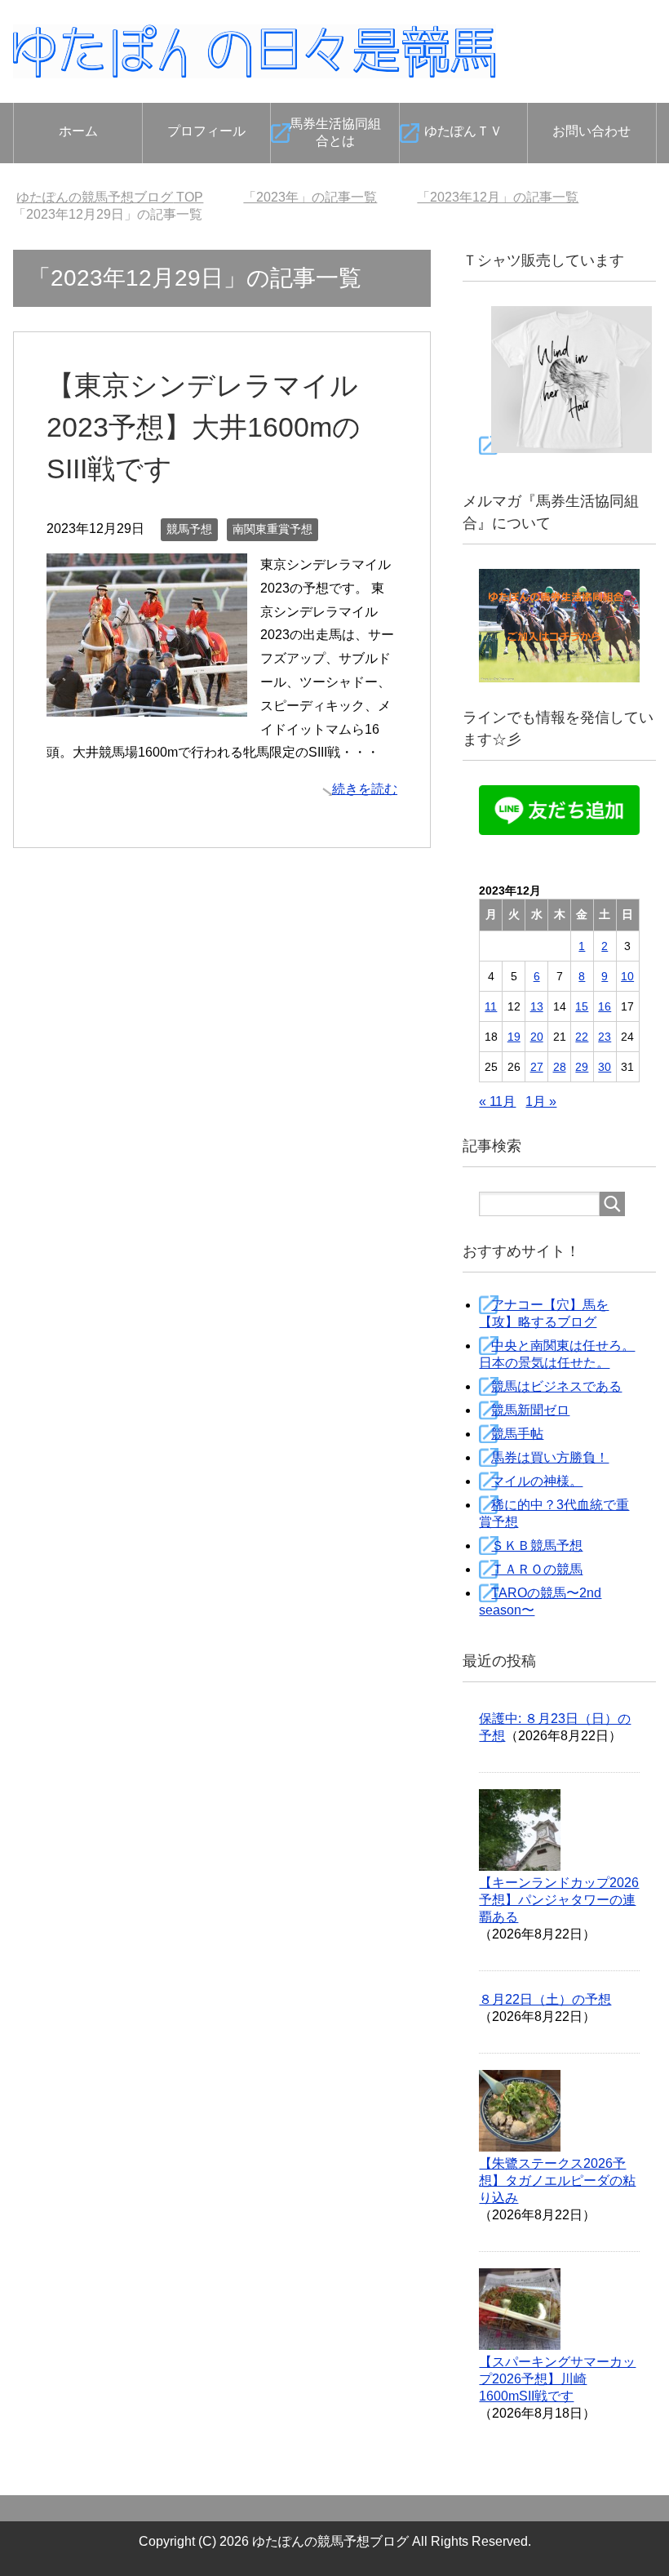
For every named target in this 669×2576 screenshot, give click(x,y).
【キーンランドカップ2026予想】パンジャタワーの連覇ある (559, 1900)
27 (537, 1067)
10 (627, 976)
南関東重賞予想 (272, 529)
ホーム (78, 131)
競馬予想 (189, 529)
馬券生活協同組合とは (335, 132)
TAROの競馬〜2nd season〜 (540, 1601)
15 (582, 1006)
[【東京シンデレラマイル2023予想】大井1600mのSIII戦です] (147, 704)
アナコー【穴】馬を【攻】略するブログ (544, 1313)
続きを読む (365, 789)
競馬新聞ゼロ (530, 1410)
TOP (110, 197)
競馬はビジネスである (556, 1386)
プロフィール (206, 131)
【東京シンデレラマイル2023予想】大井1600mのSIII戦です (204, 427)
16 (605, 1006)
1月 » (541, 1101)
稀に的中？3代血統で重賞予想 (554, 1513)
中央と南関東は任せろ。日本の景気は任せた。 (557, 1354)
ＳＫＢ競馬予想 (537, 1546)
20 (537, 1037)
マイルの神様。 (537, 1481)
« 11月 (497, 1101)
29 (582, 1067)
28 (560, 1067)
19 (514, 1037)
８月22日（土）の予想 (545, 1999)
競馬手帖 (517, 1434)
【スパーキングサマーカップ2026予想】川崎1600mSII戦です (557, 2379)
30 (605, 1067)
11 (491, 1006)
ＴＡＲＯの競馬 (537, 1569)
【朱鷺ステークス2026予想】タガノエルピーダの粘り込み (557, 2181)
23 (605, 1037)
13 (537, 1006)
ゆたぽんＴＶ (463, 131)
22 (582, 1037)
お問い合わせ (591, 131)
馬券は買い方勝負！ (550, 1457)
